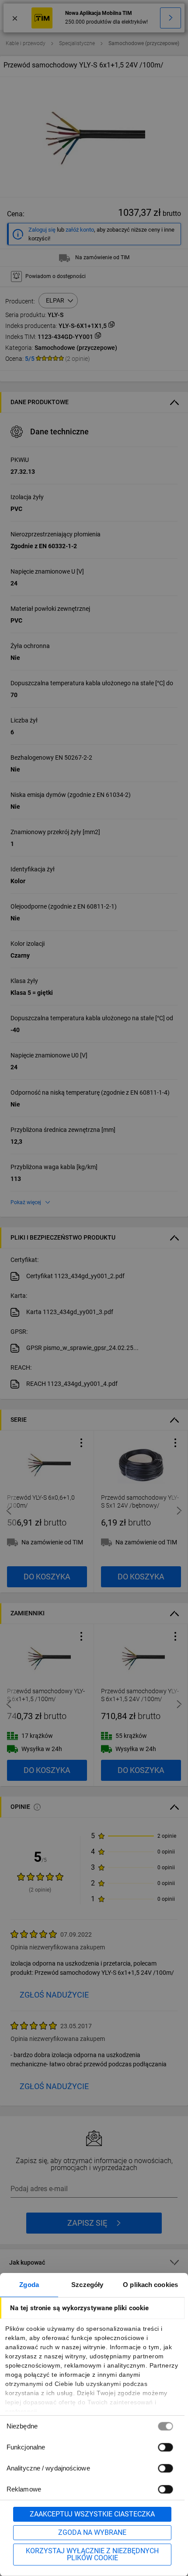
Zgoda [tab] (29, 2285)
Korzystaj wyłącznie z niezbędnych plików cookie (92, 2554)
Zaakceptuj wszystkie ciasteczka (92, 2514)
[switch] (165, 2447)
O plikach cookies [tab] (150, 2285)
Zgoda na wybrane (92, 2532)
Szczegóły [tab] (87, 2285)
